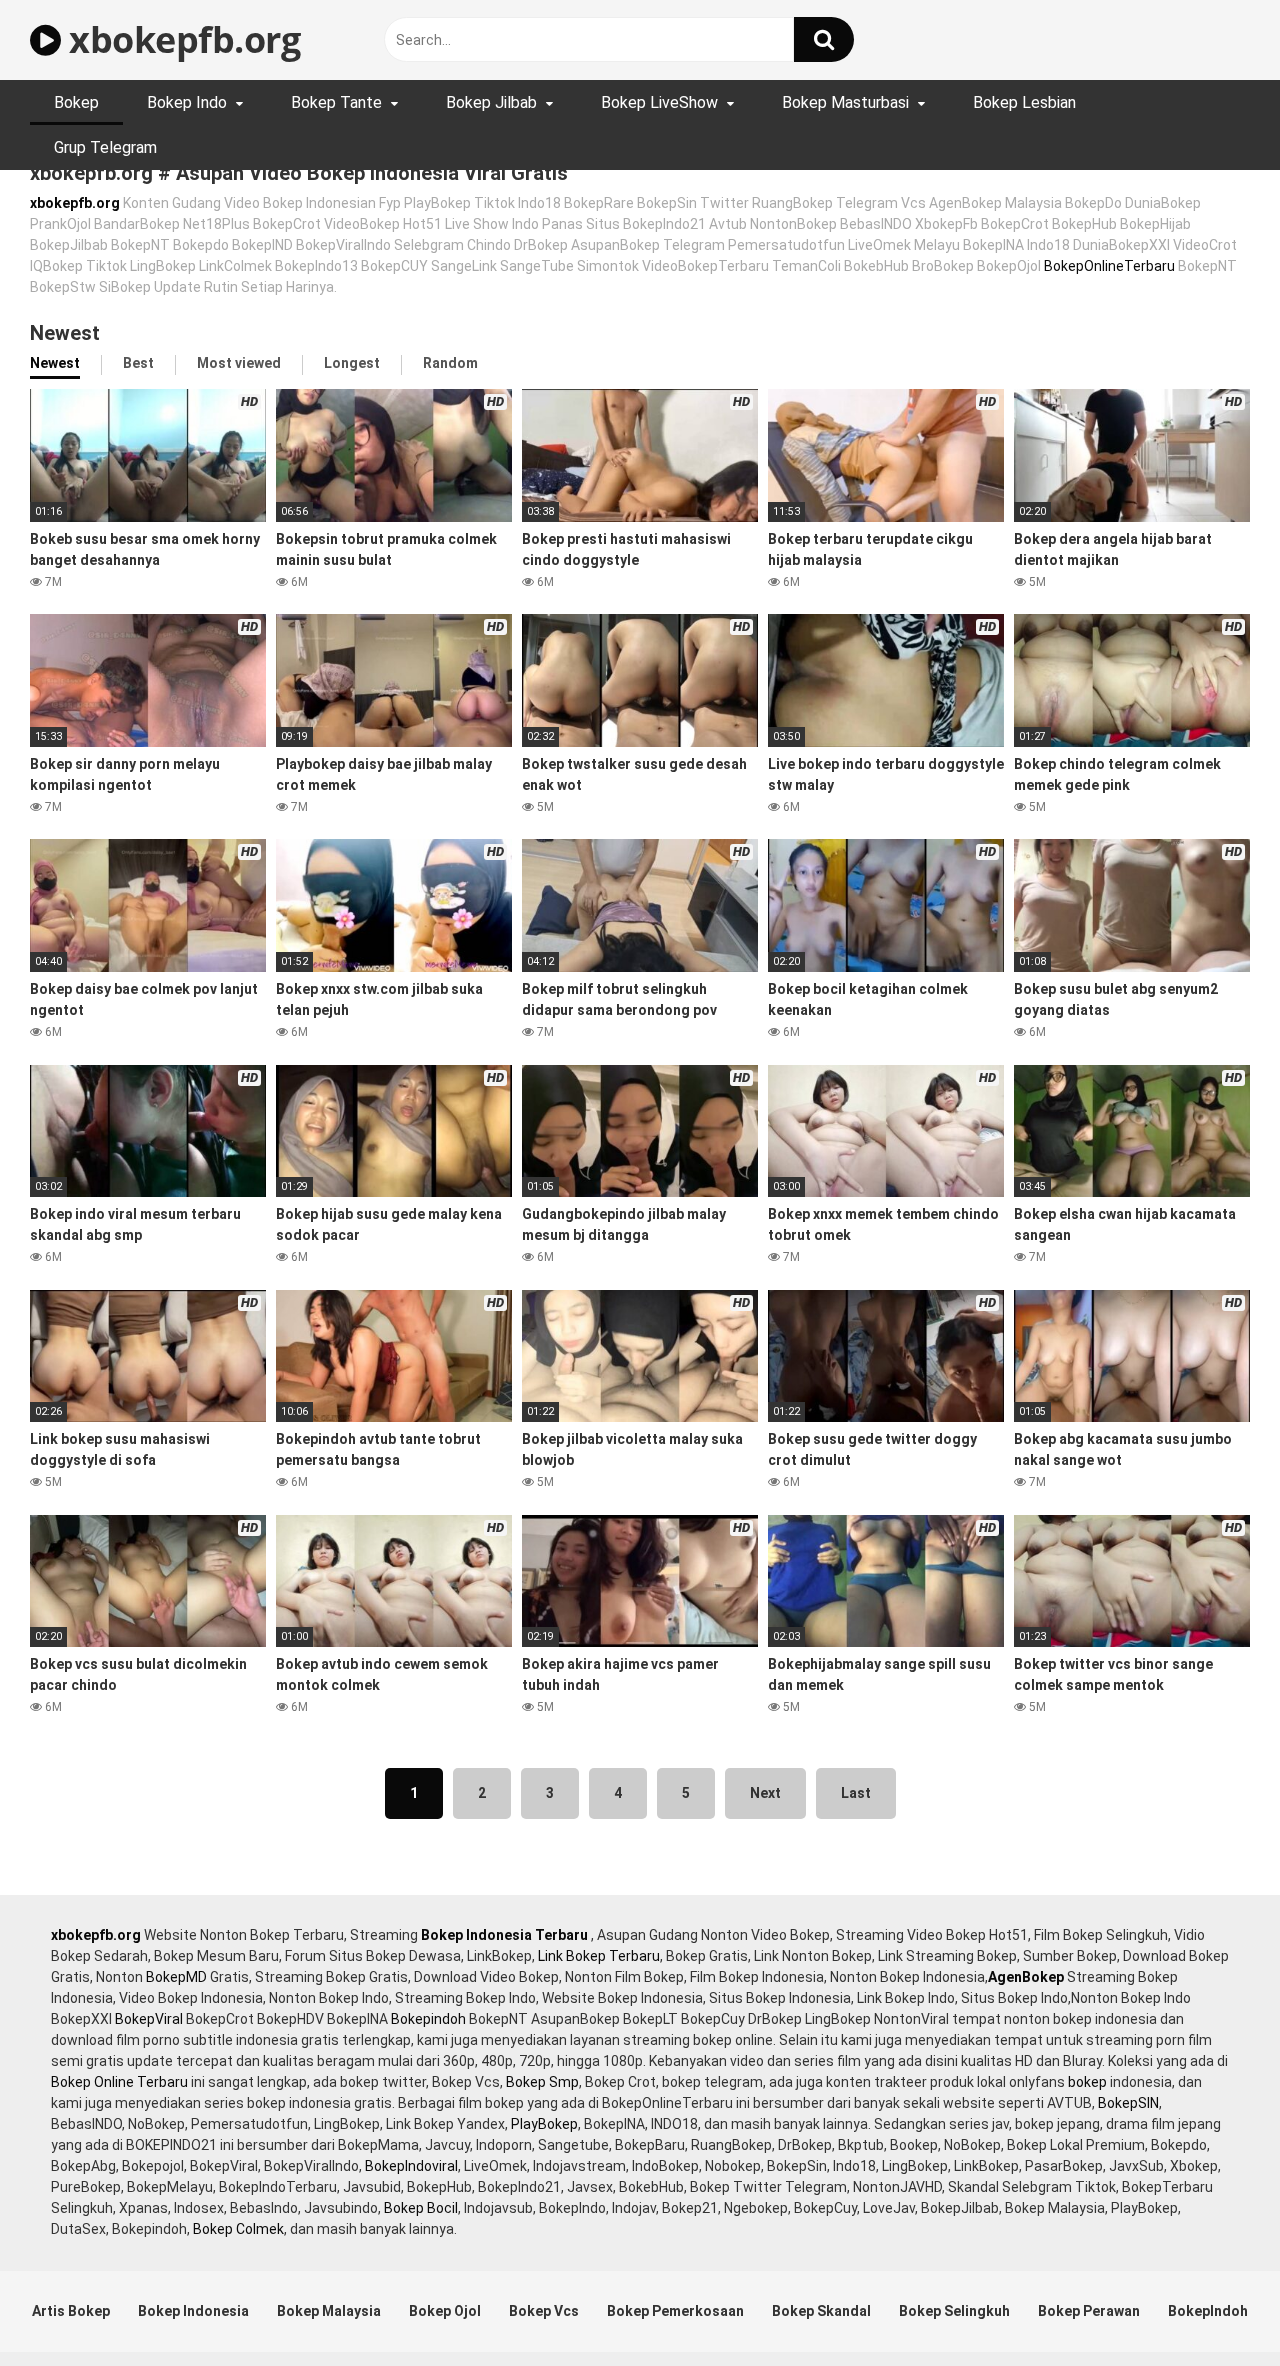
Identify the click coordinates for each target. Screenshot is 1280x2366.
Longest (352, 363)
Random (450, 363)
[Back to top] (1213, 2305)
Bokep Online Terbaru (119, 2082)
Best (138, 363)
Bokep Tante (336, 102)
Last (856, 1793)
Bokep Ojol (445, 2311)
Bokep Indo (187, 102)
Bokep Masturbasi (845, 102)
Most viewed (239, 363)
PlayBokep (544, 2124)
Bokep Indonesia (193, 2311)
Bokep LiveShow (659, 102)
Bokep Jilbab (491, 102)
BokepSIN (1128, 2103)
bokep (1087, 2082)
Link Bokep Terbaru (599, 1956)
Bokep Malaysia (329, 2311)
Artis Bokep (71, 2311)
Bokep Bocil (421, 2208)
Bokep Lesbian (1024, 102)
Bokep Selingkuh (954, 2311)
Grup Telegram (105, 147)
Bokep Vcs (544, 2311)
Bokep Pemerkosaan (675, 2311)
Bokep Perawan (1089, 2311)
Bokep (76, 102)
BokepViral (149, 2019)
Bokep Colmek (238, 2229)
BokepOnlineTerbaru (1109, 266)
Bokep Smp (542, 2082)
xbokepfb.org (180, 39)
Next (765, 1793)
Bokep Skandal (821, 2311)
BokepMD (176, 1977)
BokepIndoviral (411, 2166)
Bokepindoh (428, 2019)
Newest (55, 363)
